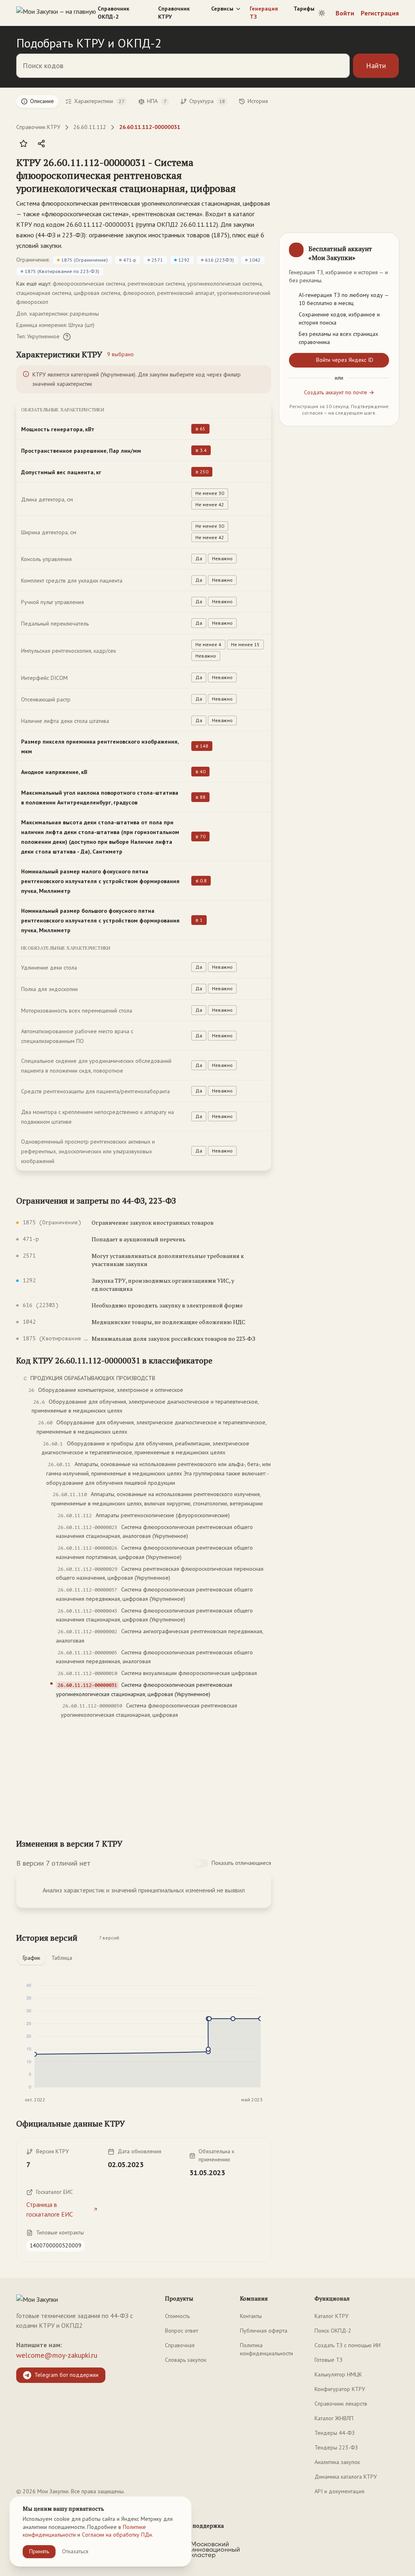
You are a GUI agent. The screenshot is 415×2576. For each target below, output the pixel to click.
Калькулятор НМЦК (338, 2374)
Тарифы (304, 9)
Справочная (180, 2345)
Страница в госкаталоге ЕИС (50, 2209)
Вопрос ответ (182, 2331)
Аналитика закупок (337, 2462)
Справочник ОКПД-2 (113, 13)
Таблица (62, 1958)
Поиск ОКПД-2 (333, 2331)
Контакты (251, 2316)
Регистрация (380, 13)
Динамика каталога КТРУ (346, 2477)
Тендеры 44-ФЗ (335, 2433)
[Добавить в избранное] (24, 144)
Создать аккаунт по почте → (339, 392)
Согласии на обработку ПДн (117, 2535)
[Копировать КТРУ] (265, 176)
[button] (136, 175)
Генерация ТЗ (264, 13)
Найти (376, 66)
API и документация (339, 2491)
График (31, 1958)
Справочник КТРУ (174, 13)
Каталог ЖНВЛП (334, 2418)
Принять (39, 2551)
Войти (345, 13)
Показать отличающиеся (241, 1863)
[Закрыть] (386, 246)
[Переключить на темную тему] (322, 13)
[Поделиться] (41, 144)
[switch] (201, 1863)
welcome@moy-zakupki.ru (57, 2355)
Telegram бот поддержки (66, 2375)
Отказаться (75, 2551)
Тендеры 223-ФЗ (336, 2447)
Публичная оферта (264, 2331)
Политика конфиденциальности (266, 2349)
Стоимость (177, 2316)
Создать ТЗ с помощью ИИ (348, 2345)
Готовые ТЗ (328, 2360)
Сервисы (222, 9)
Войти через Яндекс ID (345, 360)
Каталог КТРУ (332, 2316)
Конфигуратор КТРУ (340, 2389)
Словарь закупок (186, 2360)
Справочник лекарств (341, 2404)
